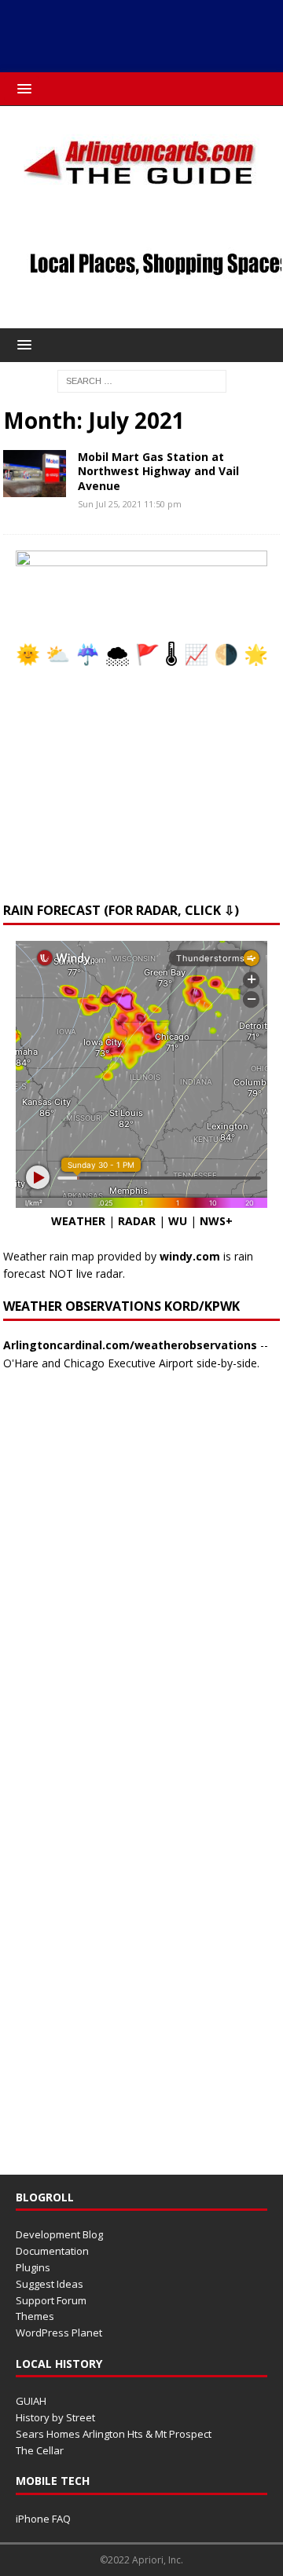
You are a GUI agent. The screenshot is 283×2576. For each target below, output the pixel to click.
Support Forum (51, 2300)
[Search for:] (142, 380)
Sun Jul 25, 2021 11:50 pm (130, 504)
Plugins (33, 2267)
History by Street (55, 2417)
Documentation (52, 2251)
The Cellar (40, 2450)
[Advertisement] (142, 32)
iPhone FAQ (43, 2519)
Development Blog (59, 2234)
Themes (35, 2316)
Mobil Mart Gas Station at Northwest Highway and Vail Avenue (158, 471)
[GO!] (35, 474)
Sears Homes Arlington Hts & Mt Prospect (114, 2434)
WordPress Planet (59, 2333)
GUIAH (31, 2401)
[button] (22, 88)
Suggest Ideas (50, 2284)
